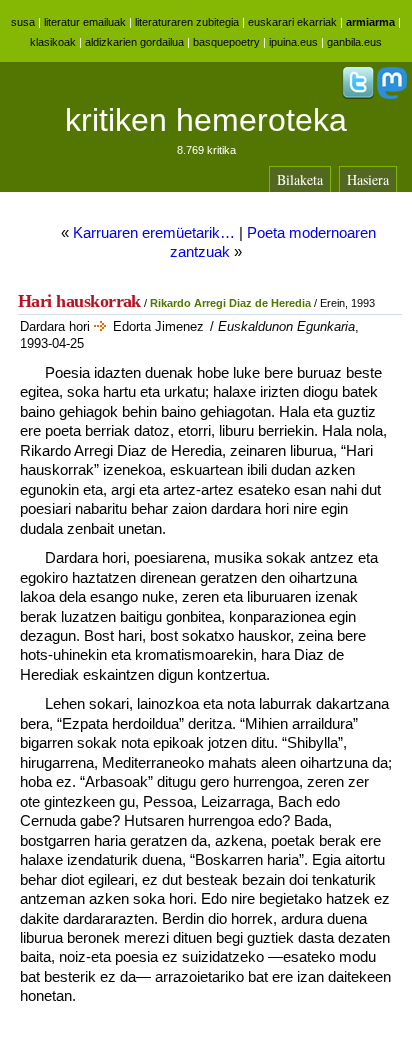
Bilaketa (300, 179)
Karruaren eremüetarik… (154, 232)
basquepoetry (226, 42)
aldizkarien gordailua (134, 42)
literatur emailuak (85, 22)
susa (23, 22)
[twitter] (358, 95)
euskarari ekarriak (292, 22)
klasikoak (53, 42)
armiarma (370, 22)
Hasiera (368, 179)
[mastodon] (392, 95)
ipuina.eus (293, 42)
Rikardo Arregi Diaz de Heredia (230, 303)
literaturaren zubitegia (187, 22)
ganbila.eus (354, 42)
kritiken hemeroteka (206, 120)
